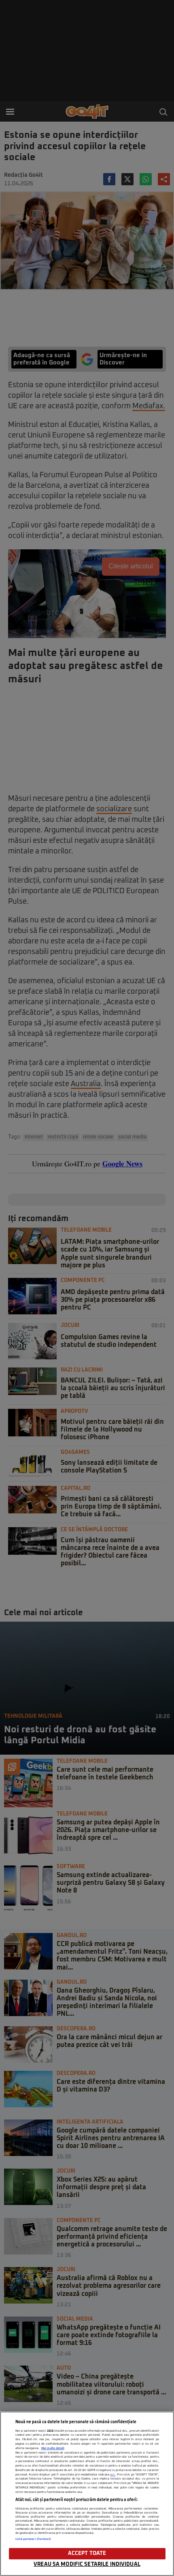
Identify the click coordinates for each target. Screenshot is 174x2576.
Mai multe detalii (53, 2448)
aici (112, 2475)
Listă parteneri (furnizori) (33, 2539)
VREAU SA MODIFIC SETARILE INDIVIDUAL (87, 2564)
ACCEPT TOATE (87, 2553)
